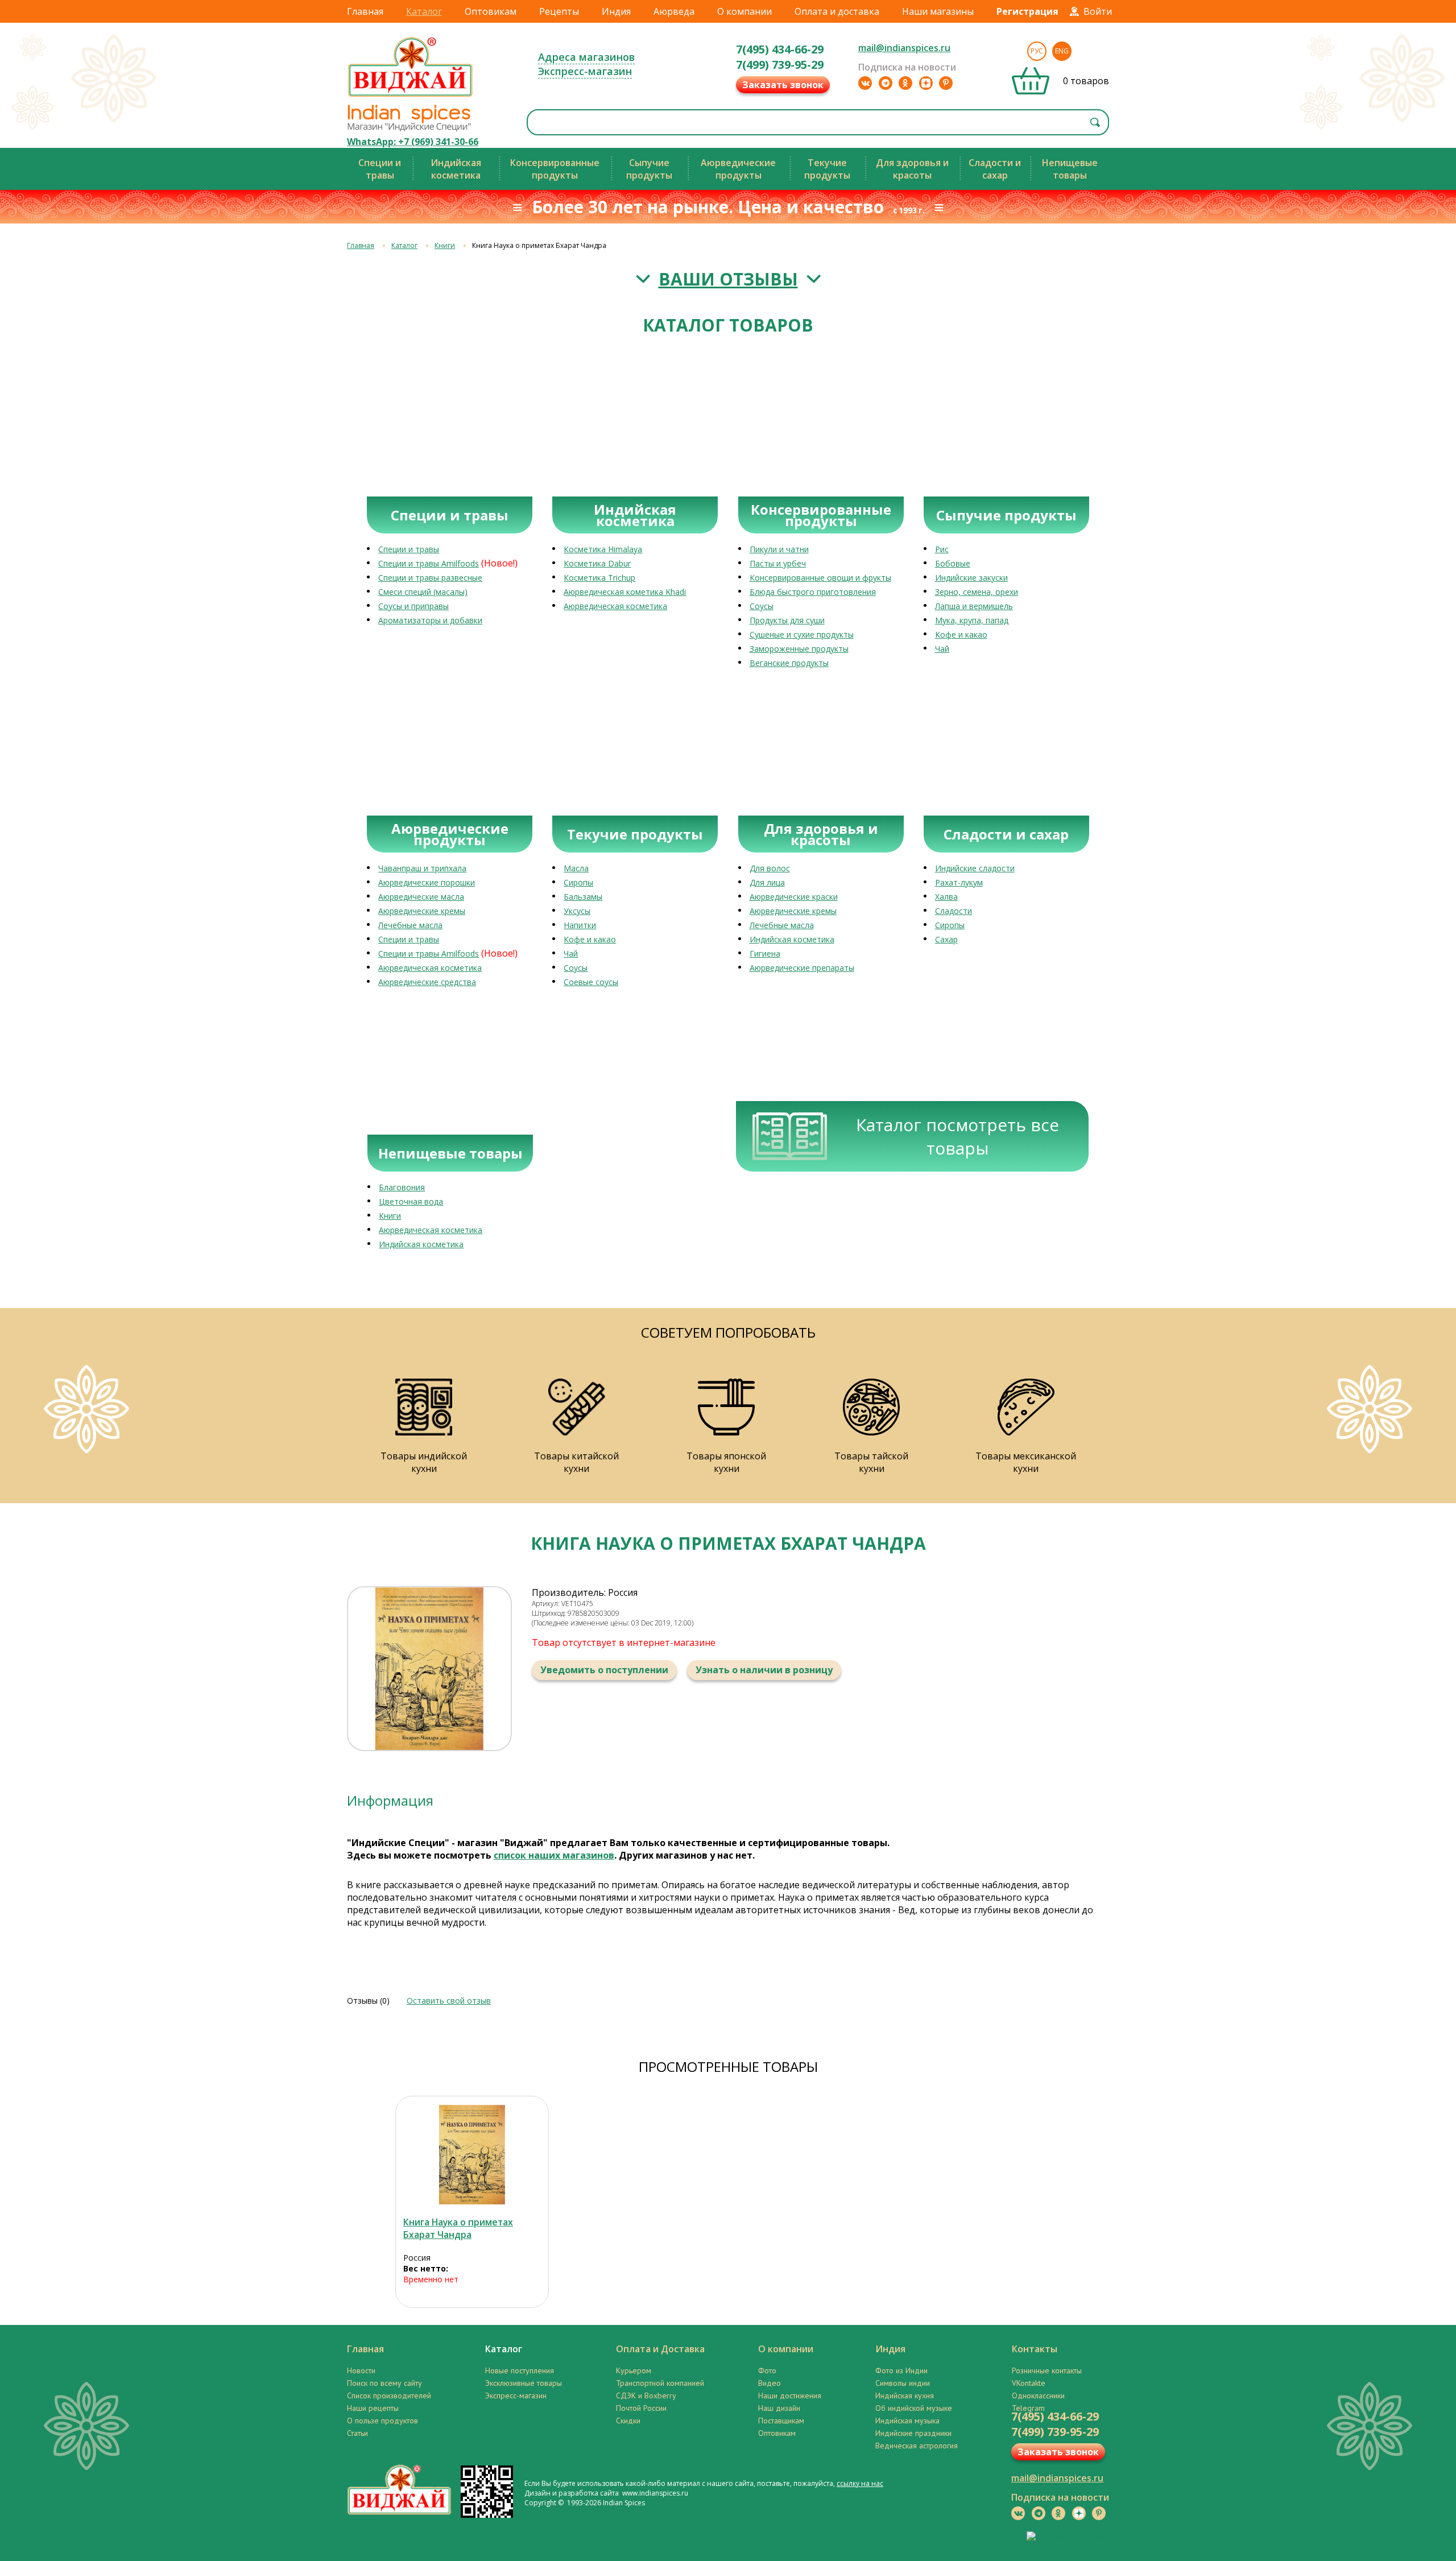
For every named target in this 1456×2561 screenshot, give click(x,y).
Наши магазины (938, 11)
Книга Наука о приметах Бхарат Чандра (458, 2228)
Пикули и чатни (779, 549)
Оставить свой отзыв (449, 2001)
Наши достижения (790, 2395)
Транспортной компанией (660, 2383)
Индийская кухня (905, 2395)
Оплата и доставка (837, 11)
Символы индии (903, 2383)
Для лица (767, 882)
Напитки (580, 925)
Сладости (954, 911)
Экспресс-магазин (585, 71)
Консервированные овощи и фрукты (820, 578)
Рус (1037, 51)
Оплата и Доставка (660, 2349)
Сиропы (578, 882)
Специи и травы (409, 549)
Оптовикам (491, 11)
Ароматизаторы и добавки (430, 620)
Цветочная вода (411, 1201)
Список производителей (389, 2395)
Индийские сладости (975, 868)
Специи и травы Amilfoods (429, 563)
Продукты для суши (787, 620)
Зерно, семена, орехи (977, 592)
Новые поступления (520, 2370)
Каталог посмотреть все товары (957, 1136)
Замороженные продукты (799, 649)
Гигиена (765, 953)
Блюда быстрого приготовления (813, 592)
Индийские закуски (971, 578)
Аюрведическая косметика (615, 606)
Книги (445, 245)
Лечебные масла (410, 925)
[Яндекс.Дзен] (926, 83)
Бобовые (953, 563)
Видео (770, 2383)
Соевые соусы (591, 982)
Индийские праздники (913, 2433)
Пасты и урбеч (778, 563)
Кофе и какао (961, 634)
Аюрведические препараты (802, 968)
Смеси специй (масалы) (423, 592)
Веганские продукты (789, 663)
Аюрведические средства (427, 982)
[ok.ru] (905, 83)
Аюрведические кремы (422, 911)
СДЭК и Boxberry (646, 2395)
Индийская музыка (907, 2421)
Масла (576, 868)
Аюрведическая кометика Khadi (625, 592)
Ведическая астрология (917, 2446)
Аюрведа (674, 11)
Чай (942, 649)
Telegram (1028, 2408)
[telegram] (886, 83)
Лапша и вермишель (974, 606)
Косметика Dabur (597, 563)
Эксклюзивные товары (524, 2383)
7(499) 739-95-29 (780, 65)
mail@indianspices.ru (904, 48)
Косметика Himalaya (603, 549)
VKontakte (1029, 2383)
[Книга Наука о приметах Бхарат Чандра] (472, 2155)
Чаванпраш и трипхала (422, 868)
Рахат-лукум (959, 882)
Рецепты (559, 11)
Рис (942, 549)
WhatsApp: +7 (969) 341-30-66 (413, 142)
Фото (767, 2370)
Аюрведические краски (794, 897)
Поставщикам (781, 2421)
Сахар (946, 939)
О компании (744, 11)
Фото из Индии (901, 2370)
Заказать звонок (783, 85)
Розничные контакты (1047, 2370)
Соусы (762, 606)
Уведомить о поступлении (604, 1670)
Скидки (628, 2421)
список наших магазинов (554, 1855)
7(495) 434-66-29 (780, 49)
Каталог (424, 11)
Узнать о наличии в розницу (764, 1670)
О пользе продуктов (382, 2421)
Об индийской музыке (914, 2408)
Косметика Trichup (599, 578)
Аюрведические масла (421, 897)
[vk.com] (865, 83)
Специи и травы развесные (430, 578)
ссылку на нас (860, 2483)
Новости (361, 2370)
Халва (946, 897)
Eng (1062, 51)
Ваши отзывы (728, 279)
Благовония (402, 1187)
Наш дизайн (779, 2408)
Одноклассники (1038, 2395)
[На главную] (411, 96)
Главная (365, 11)
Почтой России (641, 2408)
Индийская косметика (792, 939)
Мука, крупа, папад (972, 620)
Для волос (770, 868)
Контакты (1035, 2349)
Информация (390, 1800)
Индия (616, 11)
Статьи (357, 2433)
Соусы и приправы (413, 606)
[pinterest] (946, 83)
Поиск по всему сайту (384, 2383)
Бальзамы (583, 897)
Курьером (634, 2370)
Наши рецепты (373, 2408)
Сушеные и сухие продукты (802, 634)
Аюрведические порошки (427, 882)
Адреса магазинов (586, 57)
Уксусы (577, 911)
